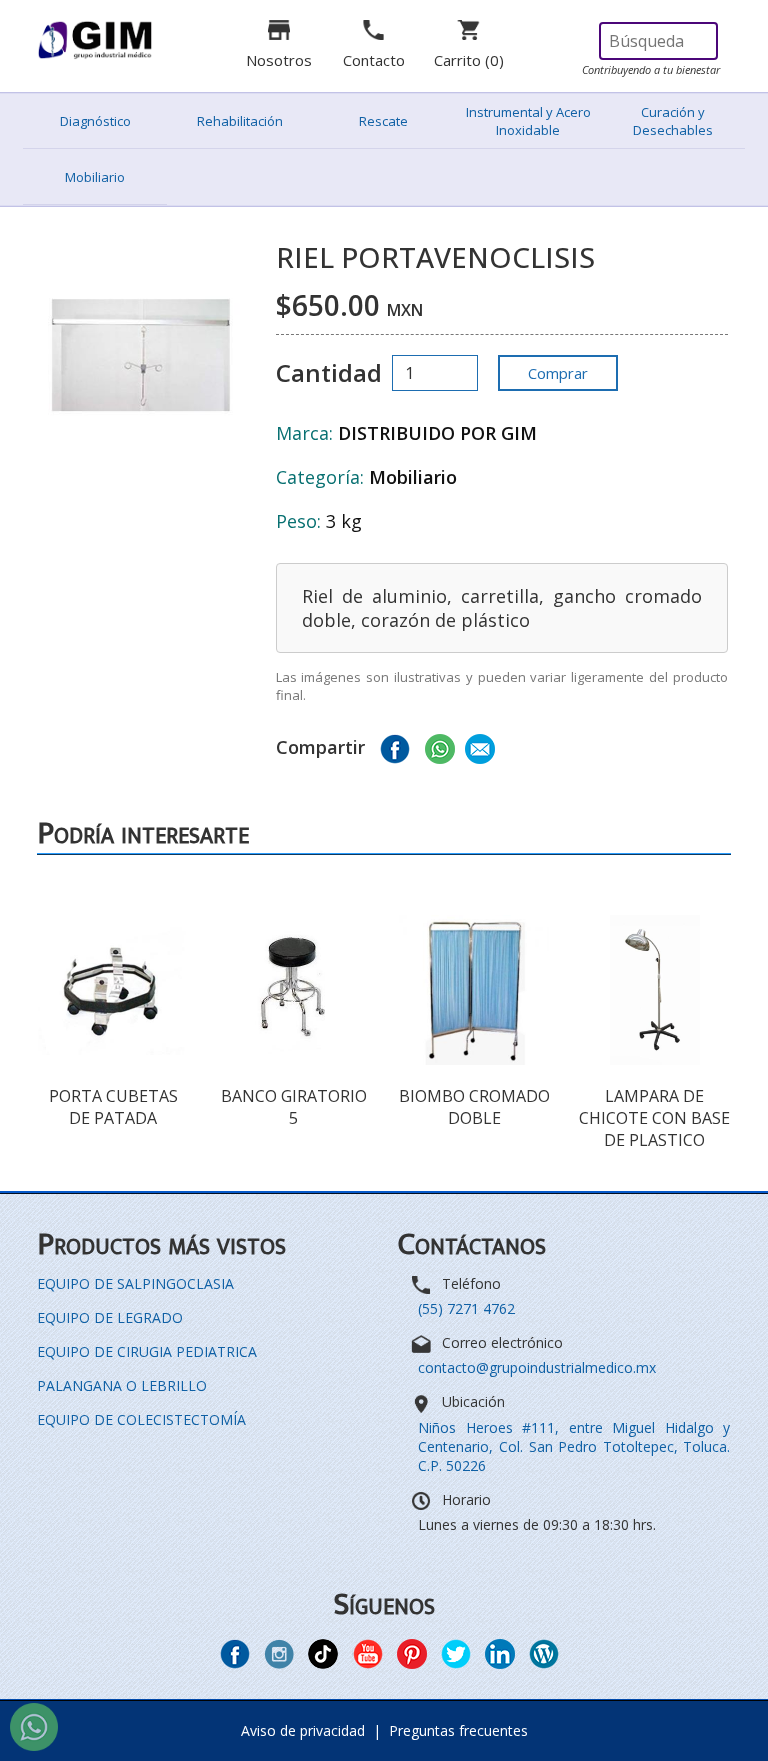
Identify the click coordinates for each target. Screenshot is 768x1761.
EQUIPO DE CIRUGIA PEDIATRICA (147, 1351)
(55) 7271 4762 (466, 1308)
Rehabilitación (240, 121)
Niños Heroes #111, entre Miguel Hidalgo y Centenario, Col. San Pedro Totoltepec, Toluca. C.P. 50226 (574, 1446)
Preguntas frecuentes (458, 1730)
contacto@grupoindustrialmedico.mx (537, 1367)
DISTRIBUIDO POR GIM (437, 433)
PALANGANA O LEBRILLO (122, 1385)
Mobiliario (95, 177)
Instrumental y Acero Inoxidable (528, 121)
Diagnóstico (95, 121)
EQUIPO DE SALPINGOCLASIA (135, 1283)
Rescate (383, 121)
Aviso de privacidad (303, 1730)
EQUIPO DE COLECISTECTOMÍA (141, 1419)
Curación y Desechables (673, 121)
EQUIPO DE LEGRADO (110, 1317)
